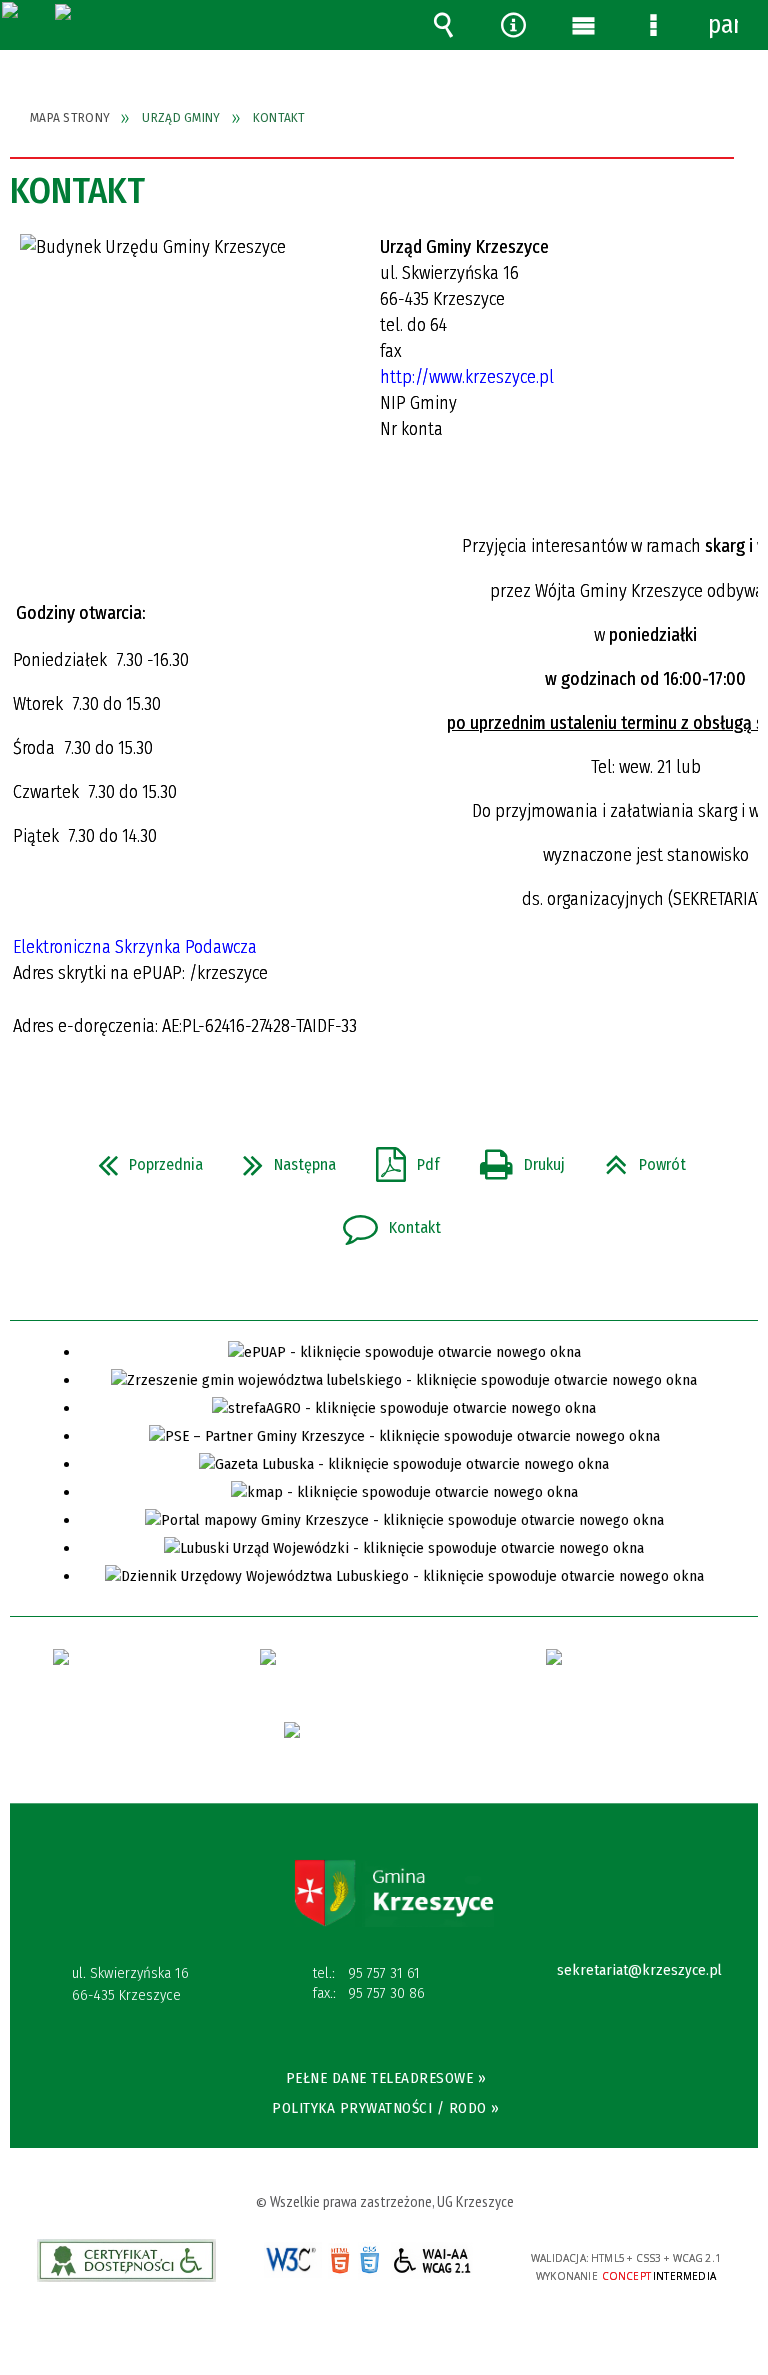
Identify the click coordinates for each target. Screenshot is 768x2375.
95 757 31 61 (384, 1973)
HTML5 (339, 2260)
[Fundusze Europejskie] (113, 1675)
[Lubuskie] (630, 1675)
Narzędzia (513, 25)
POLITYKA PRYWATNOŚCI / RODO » (386, 2108)
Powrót (637, 1159)
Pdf (400, 1159)
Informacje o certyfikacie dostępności (126, 2260)
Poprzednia (142, 1159)
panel (723, 25)
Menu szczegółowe (653, 25)
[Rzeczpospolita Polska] (360, 1674)
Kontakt (384, 1222)
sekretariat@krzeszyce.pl (639, 1971)
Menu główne (583, 25)
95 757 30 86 (386, 1993)
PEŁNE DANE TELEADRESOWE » (386, 2078)
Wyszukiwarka (443, 25)
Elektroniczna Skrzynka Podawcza (137, 947)
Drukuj (514, 1159)
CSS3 (369, 2262)
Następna (281, 1159)
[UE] (384, 1747)
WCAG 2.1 (432, 2260)
